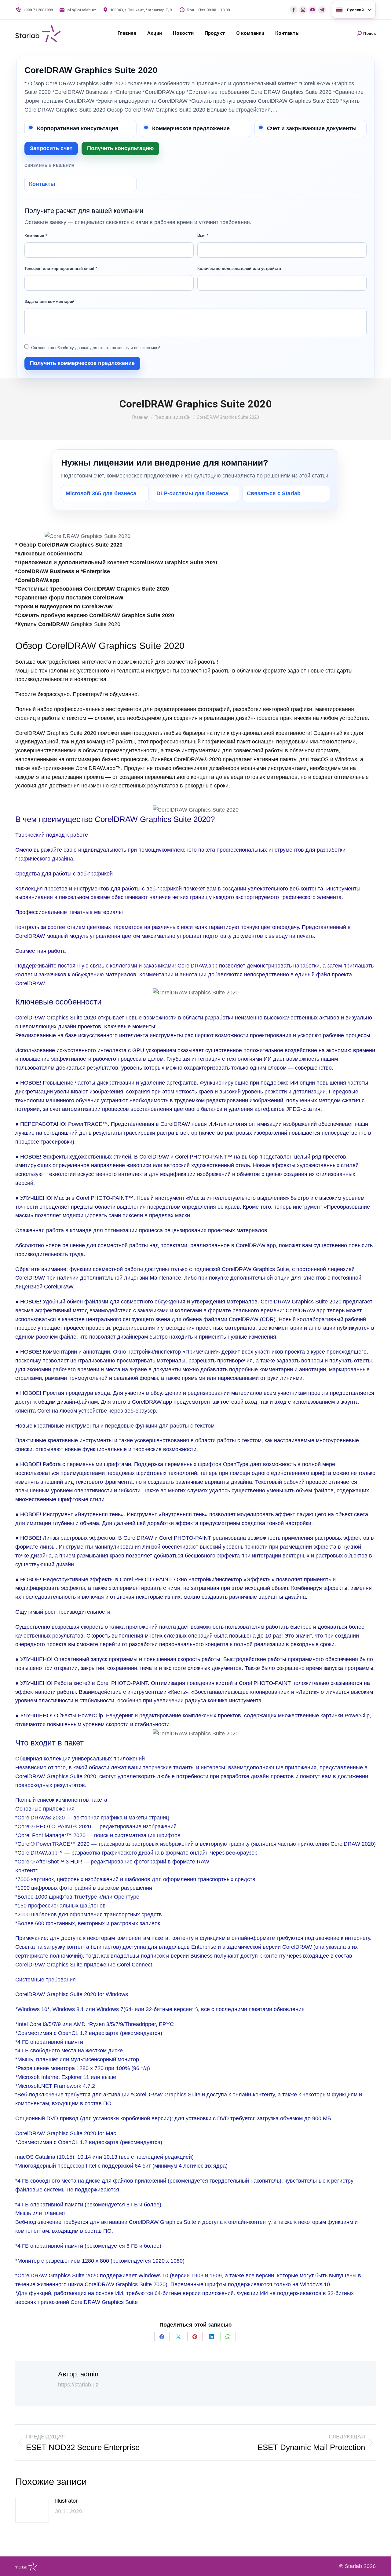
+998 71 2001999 (38, 10)
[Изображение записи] (32, 2510)
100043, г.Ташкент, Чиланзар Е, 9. (141, 10)
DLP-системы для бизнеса (192, 493)
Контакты (42, 184)
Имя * (203, 236)
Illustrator (66, 2501)
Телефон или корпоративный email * (61, 269)
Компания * (36, 236)
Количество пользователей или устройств (239, 269)
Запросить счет (51, 148)
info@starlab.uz (81, 10)
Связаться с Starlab (274, 493)
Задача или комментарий (49, 302)
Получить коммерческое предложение (82, 363)
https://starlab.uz (78, 2385)
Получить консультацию (120, 148)
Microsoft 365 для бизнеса (101, 493)
